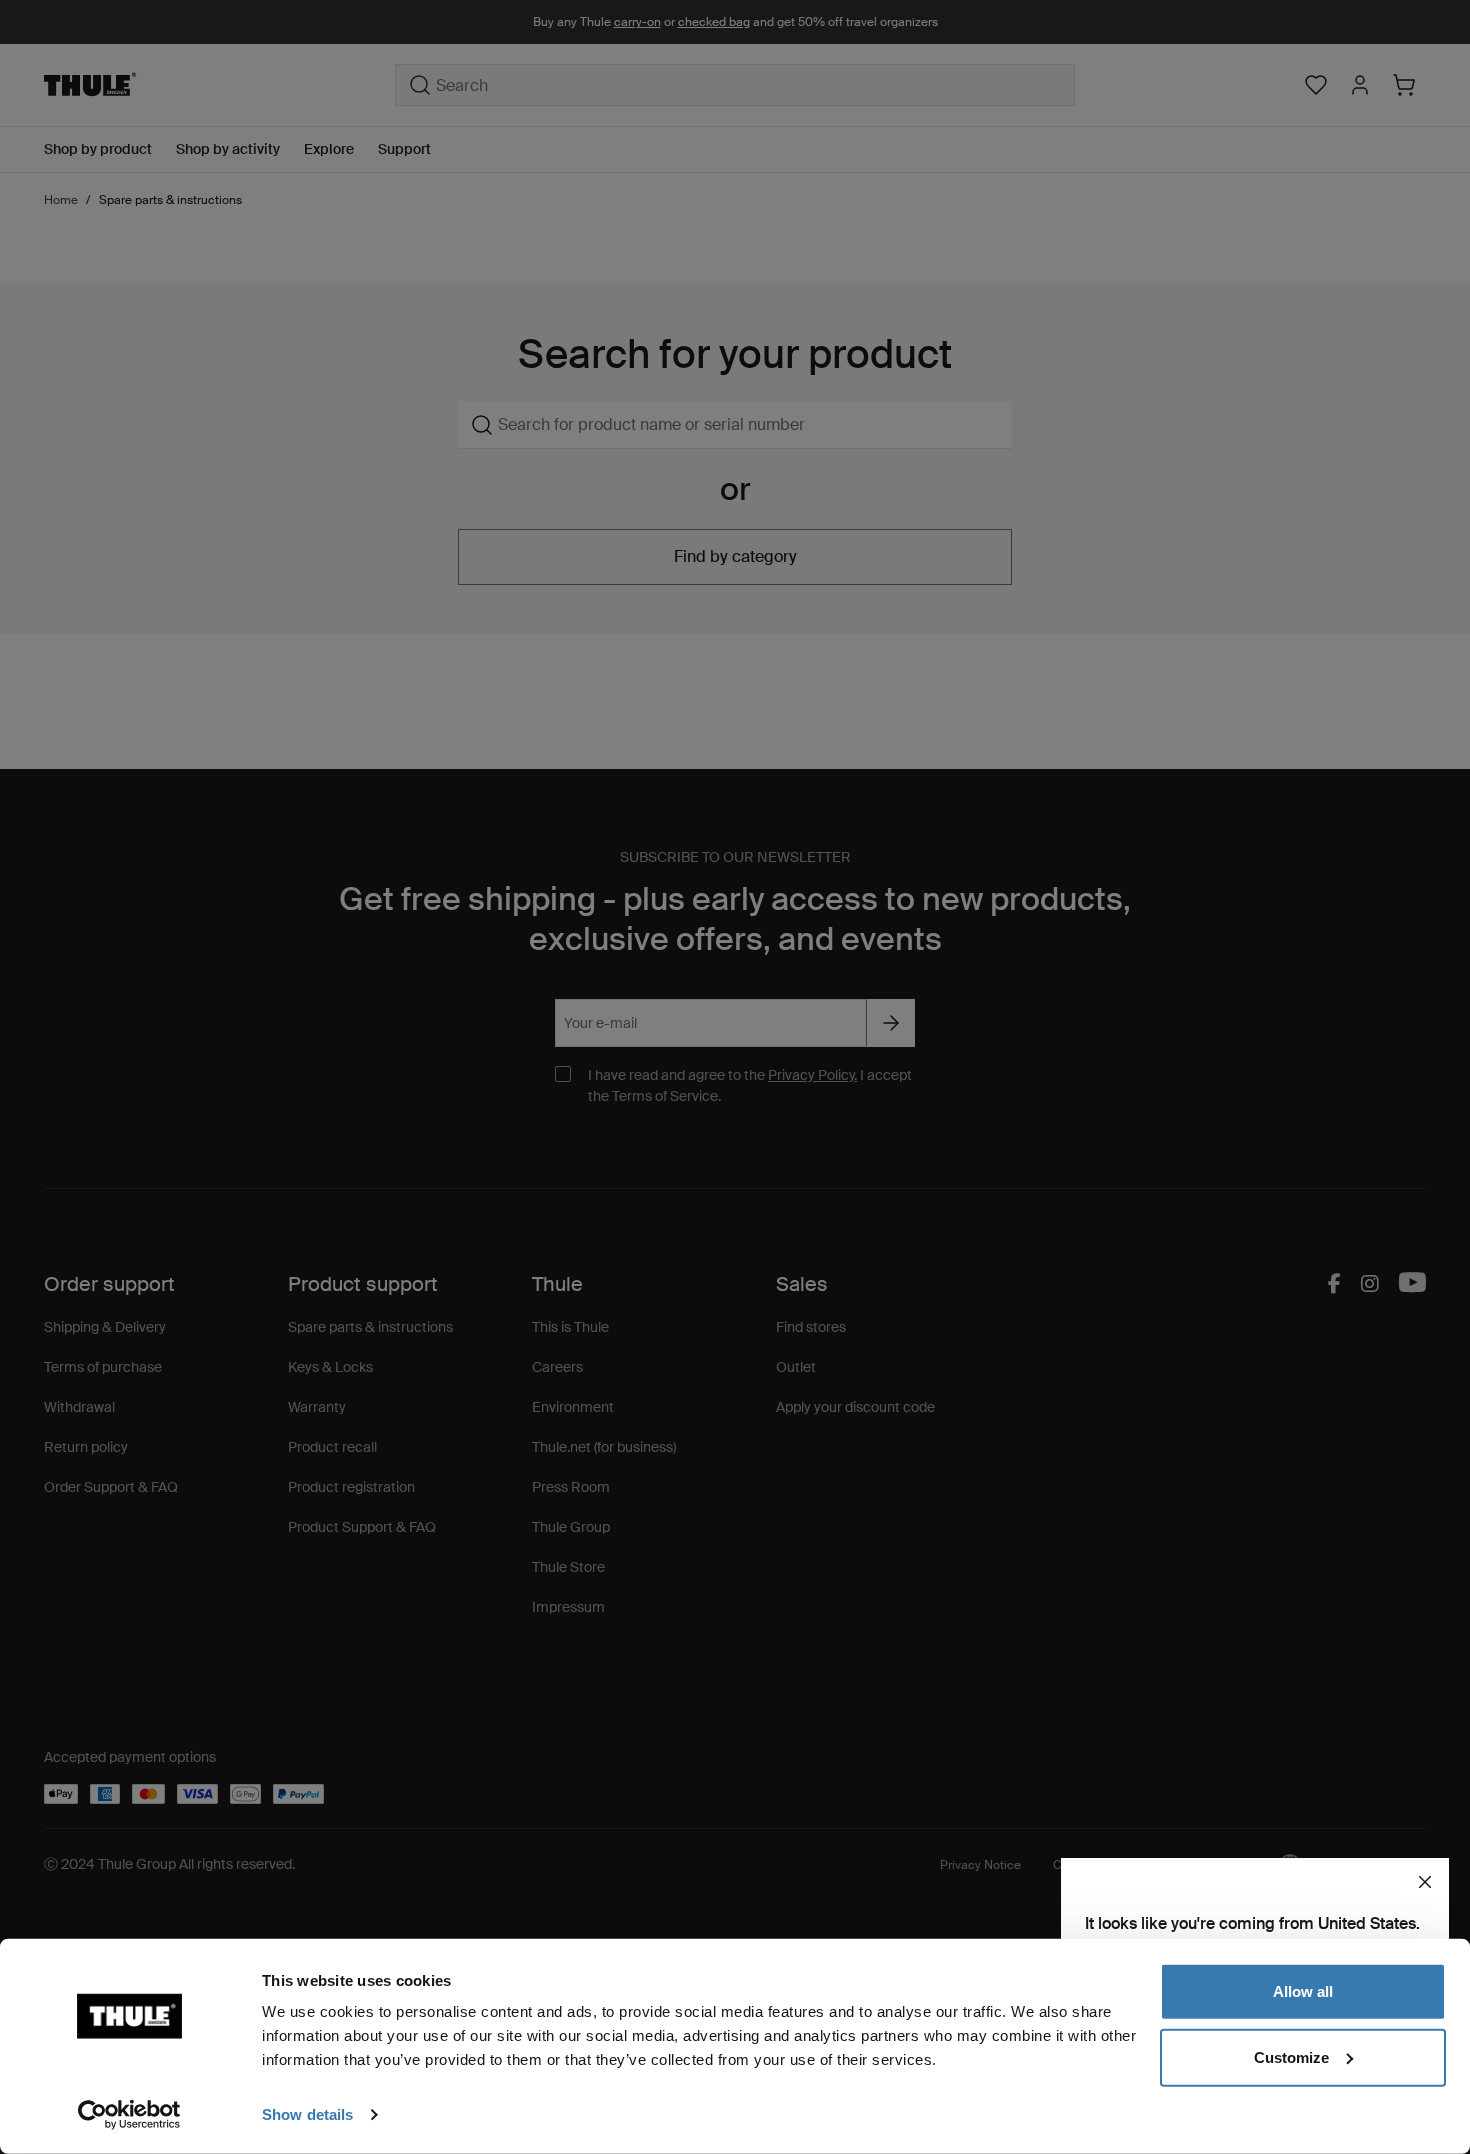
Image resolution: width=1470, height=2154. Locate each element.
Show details (307, 2114)
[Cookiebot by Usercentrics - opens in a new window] (129, 2115)
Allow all (1303, 1991)
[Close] (1425, 1882)
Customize (1291, 2056)
